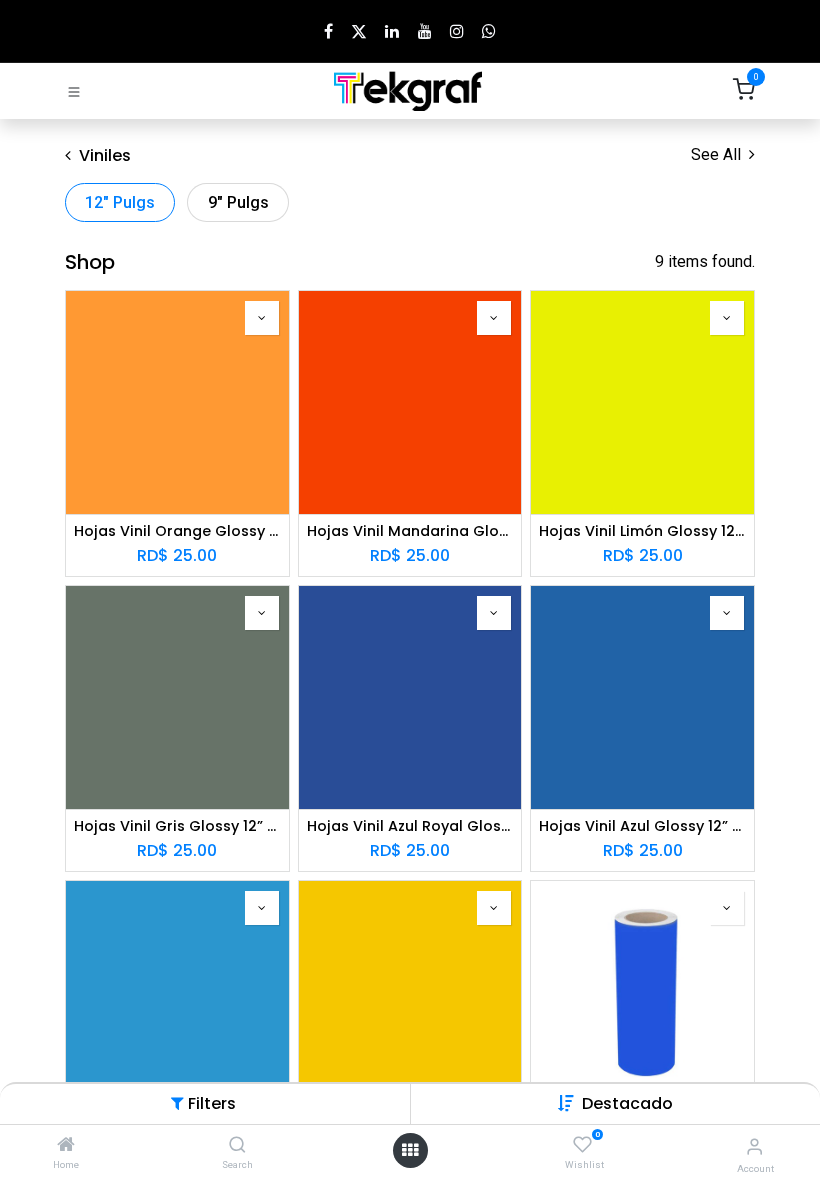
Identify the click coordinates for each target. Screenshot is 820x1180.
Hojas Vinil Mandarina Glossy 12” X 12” (410, 531)
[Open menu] (410, 1150)
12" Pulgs (120, 202)
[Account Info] (754, 1146)
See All (718, 154)
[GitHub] (489, 31)
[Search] (237, 1145)
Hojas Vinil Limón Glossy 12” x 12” (642, 531)
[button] (627, 1103)
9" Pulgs (238, 202)
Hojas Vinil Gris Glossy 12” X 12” (177, 826)
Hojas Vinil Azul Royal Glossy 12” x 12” (410, 826)
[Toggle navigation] (74, 91)
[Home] (66, 1145)
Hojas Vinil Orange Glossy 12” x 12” (177, 531)
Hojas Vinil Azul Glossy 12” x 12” (642, 826)
